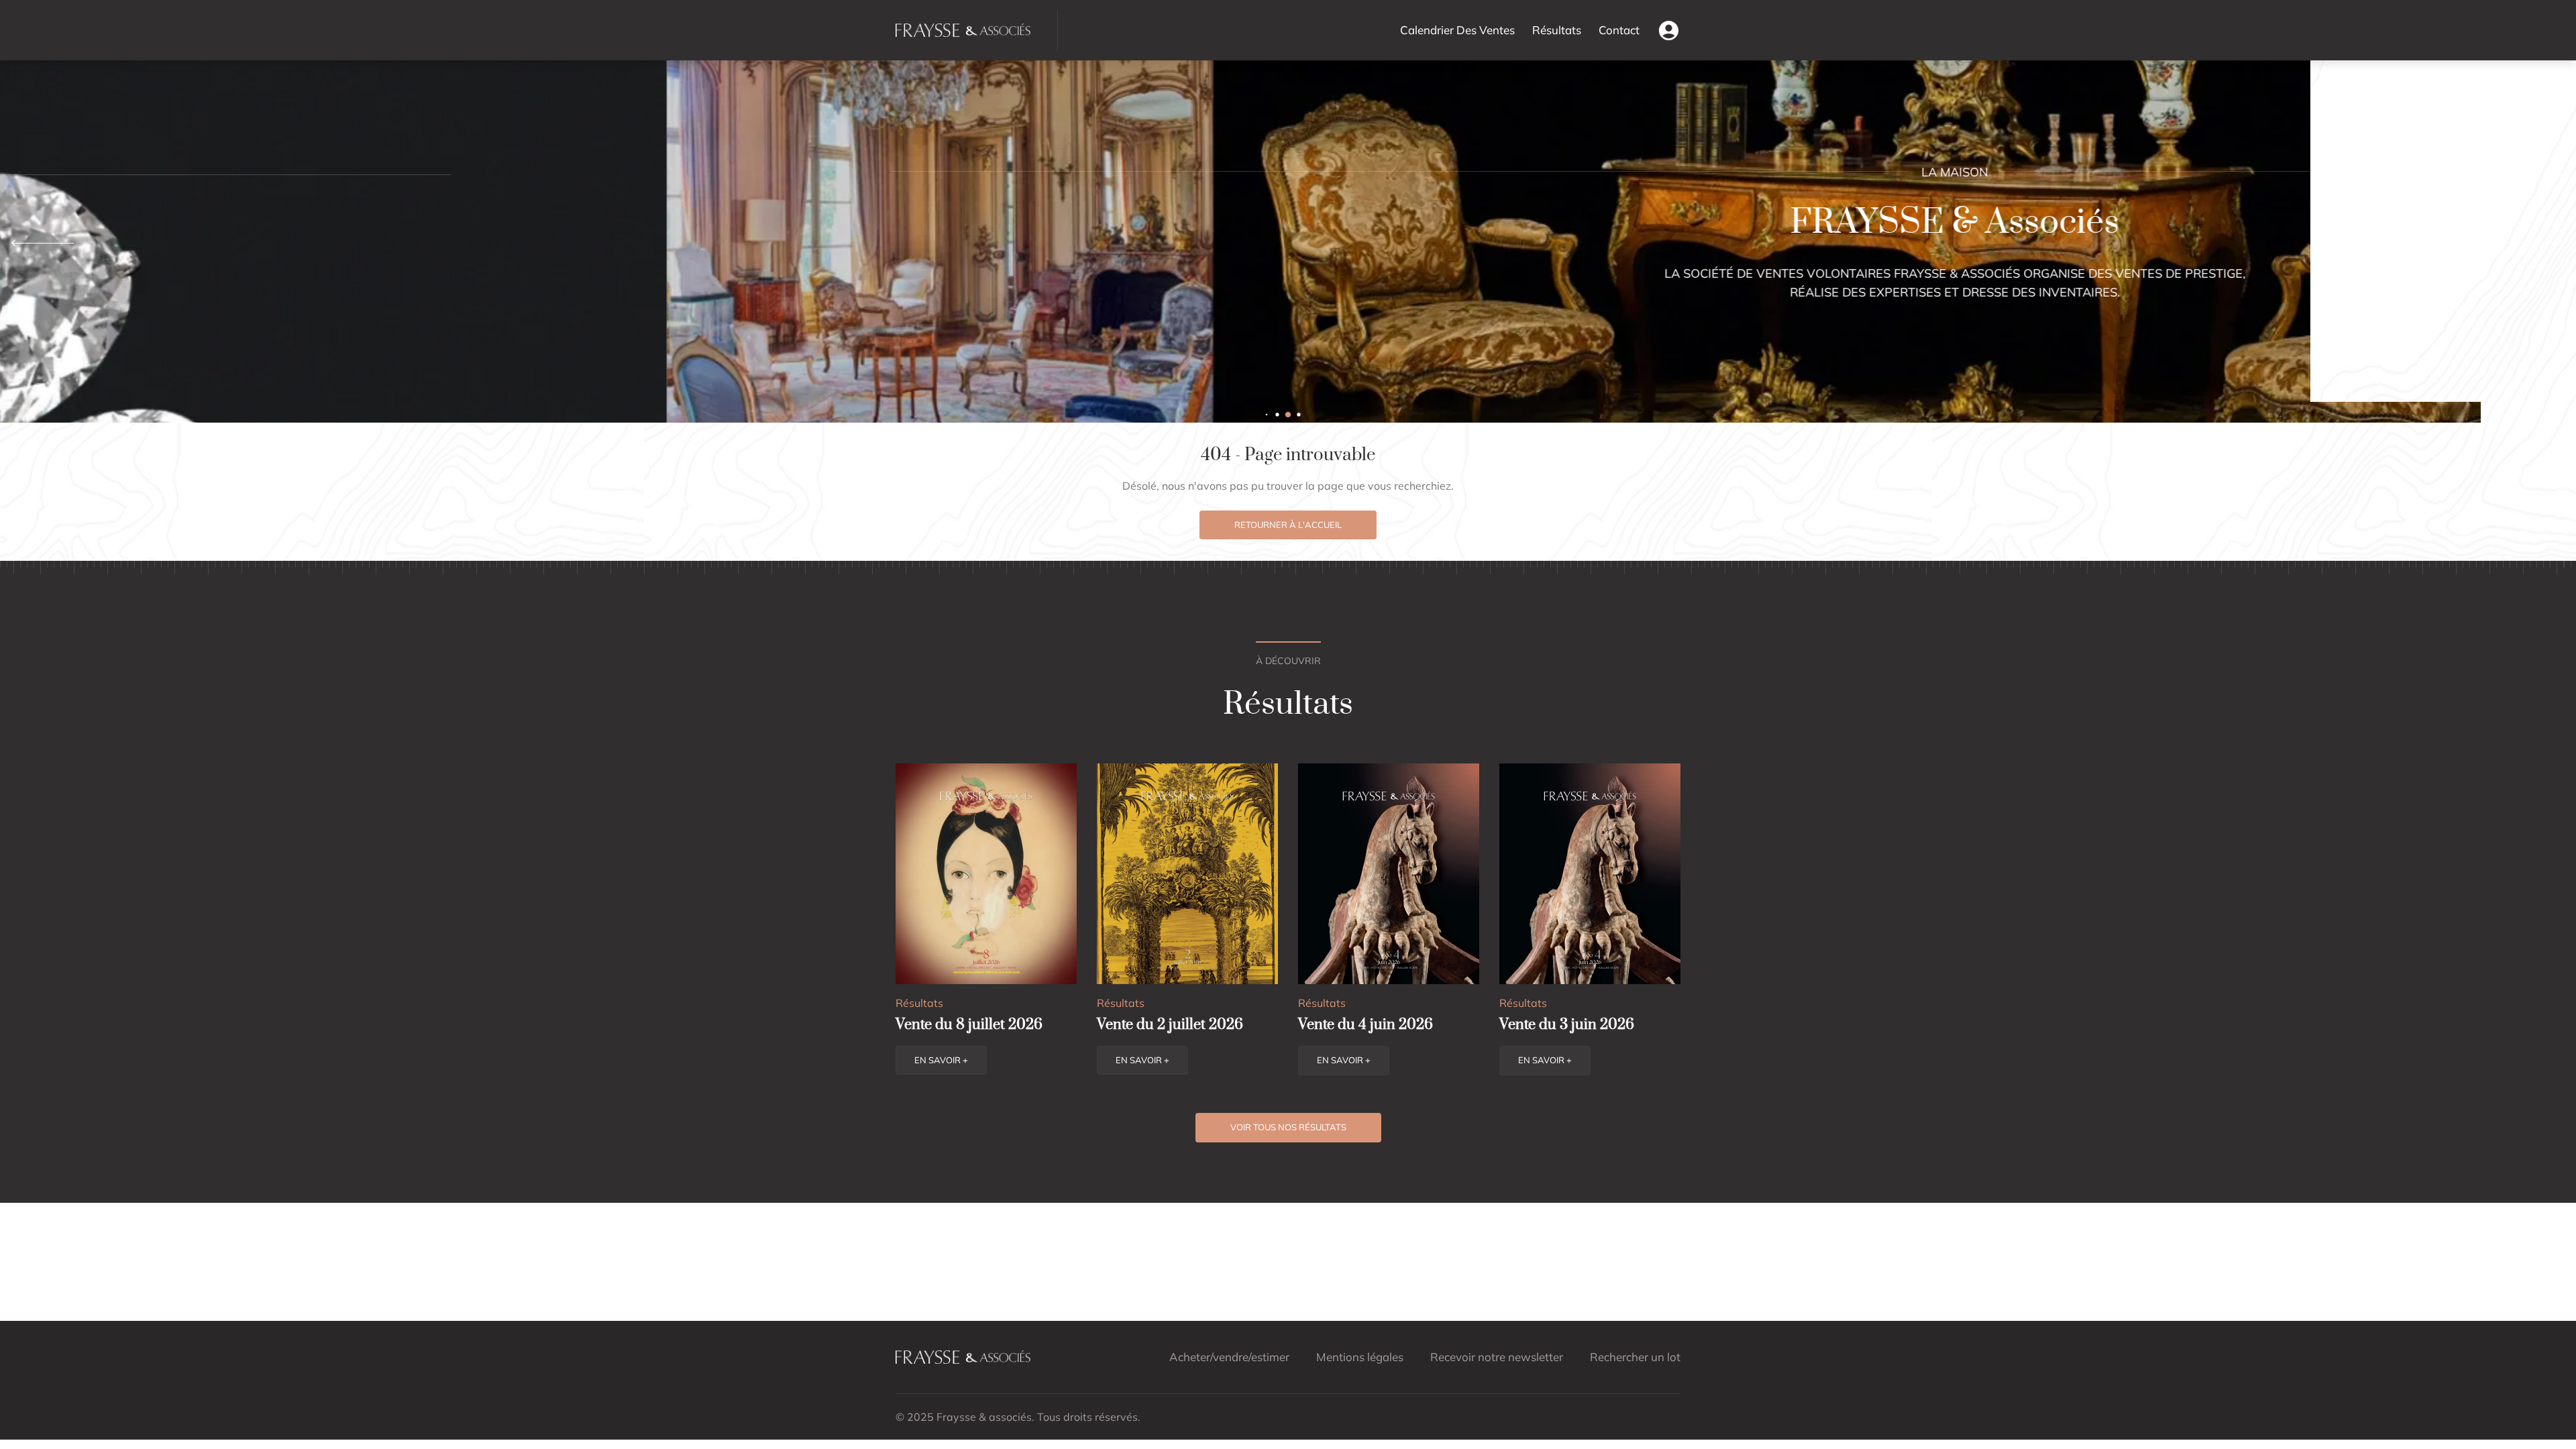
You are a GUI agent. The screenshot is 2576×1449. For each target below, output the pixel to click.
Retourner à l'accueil (1288, 525)
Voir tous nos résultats (1288, 1127)
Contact (1619, 30)
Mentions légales (1360, 1357)
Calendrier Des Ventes (1457, 30)
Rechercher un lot (1635, 1357)
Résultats (1557, 30)
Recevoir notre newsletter (1497, 1357)
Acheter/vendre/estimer (1229, 1357)
